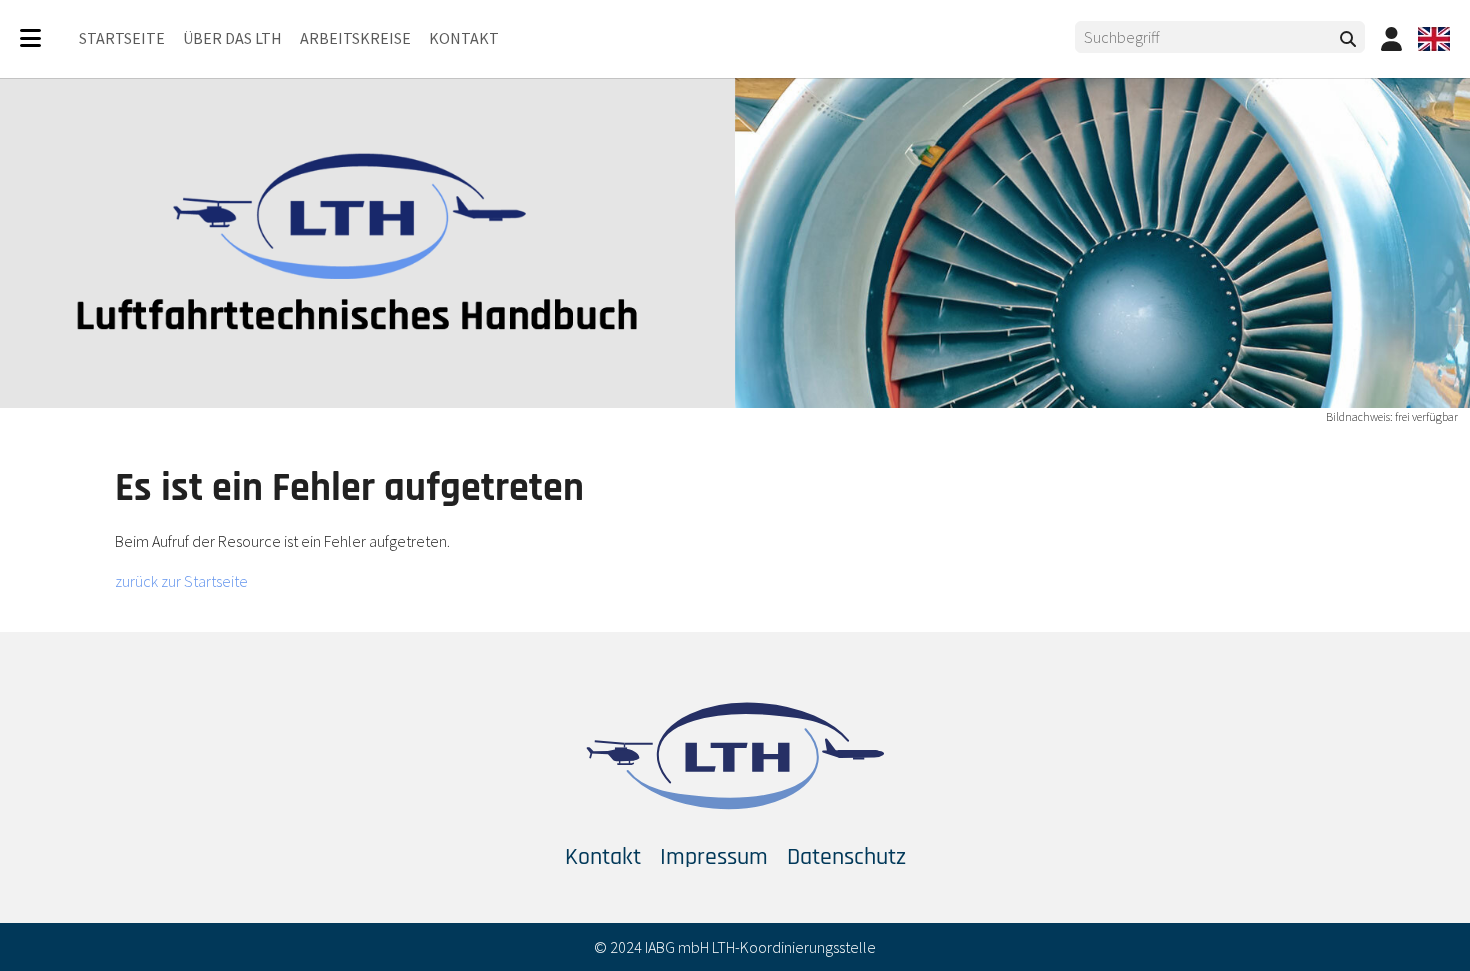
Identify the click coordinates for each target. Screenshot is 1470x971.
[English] (1434, 39)
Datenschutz (846, 857)
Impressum (714, 857)
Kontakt (603, 857)
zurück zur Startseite (181, 581)
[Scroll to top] (1426, 927)
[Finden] (1348, 39)
